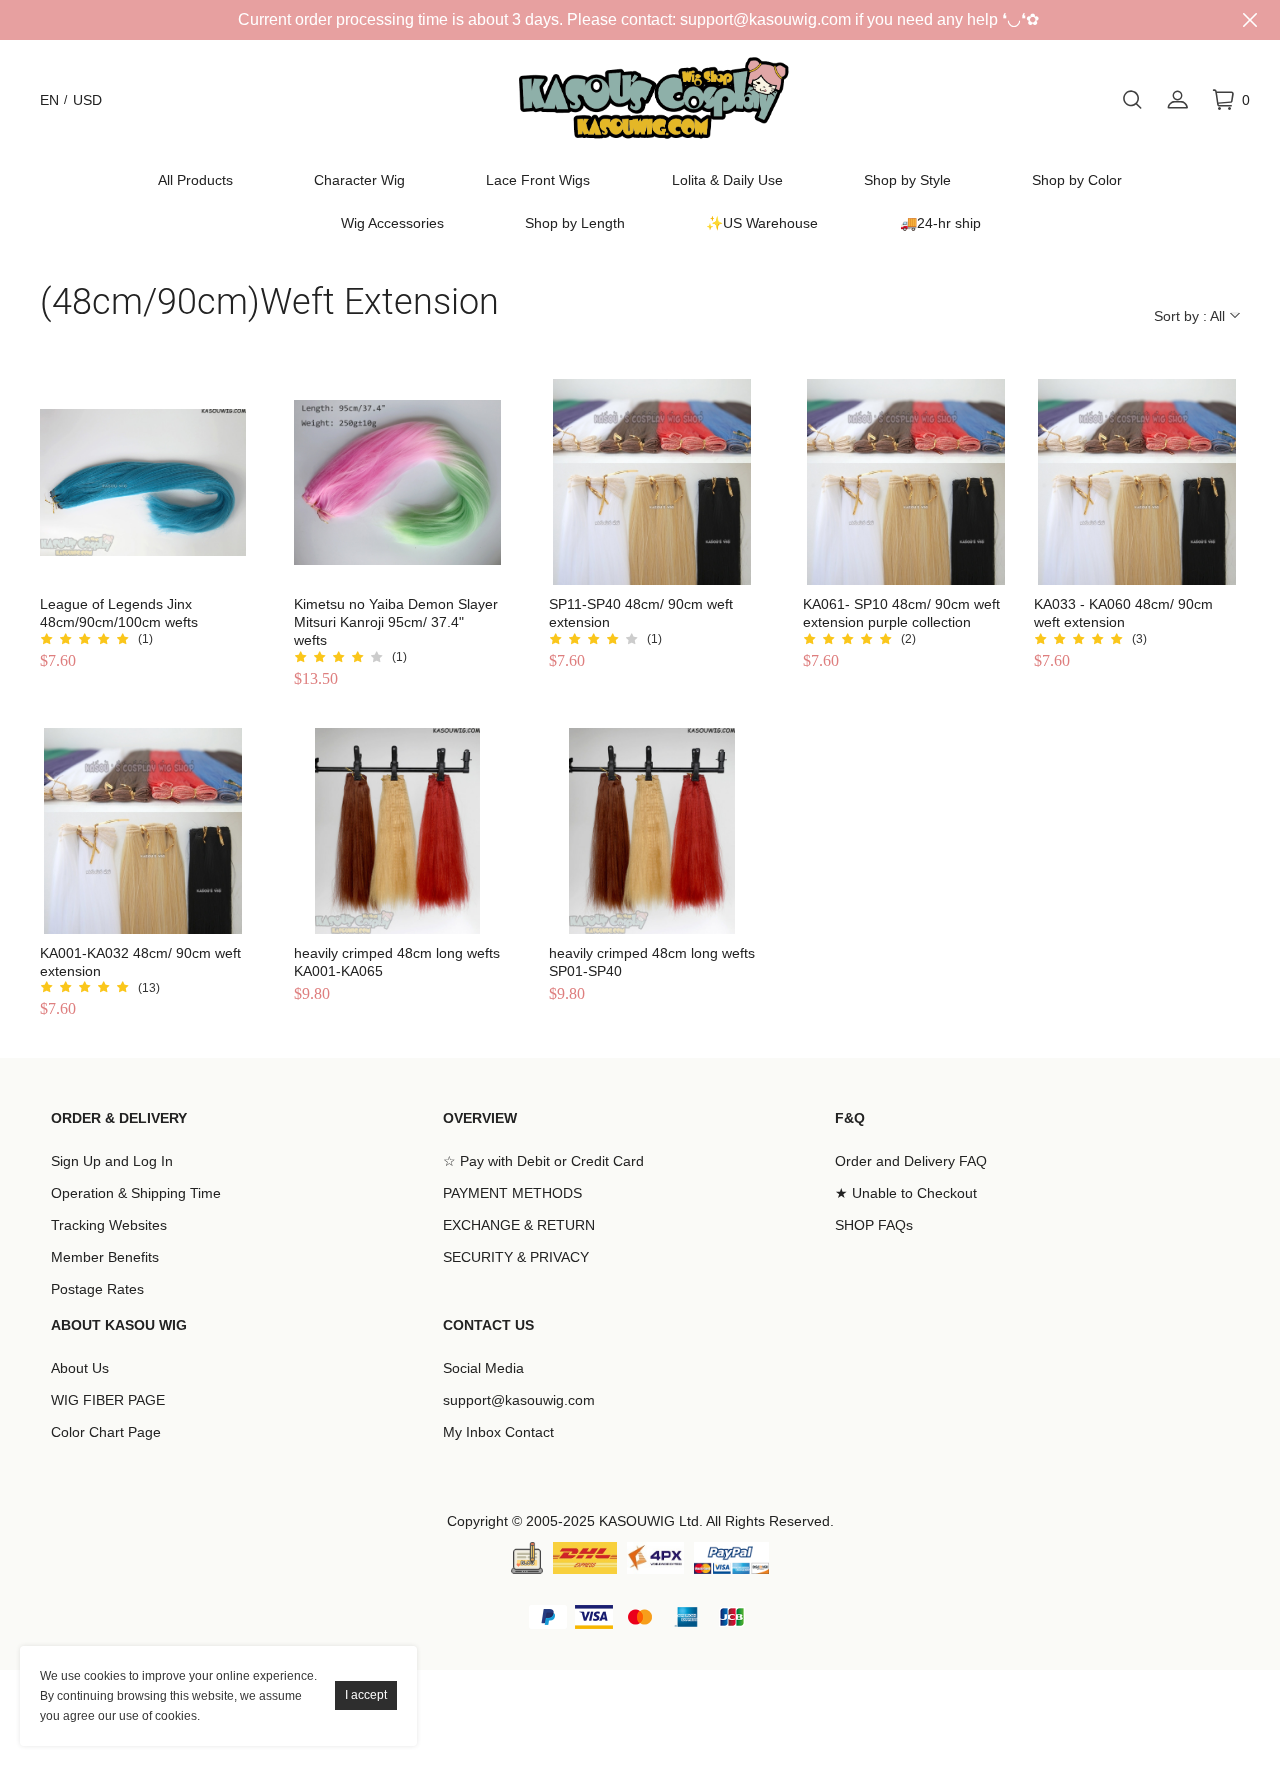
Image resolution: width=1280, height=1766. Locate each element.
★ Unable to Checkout (906, 1193)
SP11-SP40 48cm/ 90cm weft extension (641, 613)
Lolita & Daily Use (727, 180)
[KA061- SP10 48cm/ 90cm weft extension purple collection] (906, 482)
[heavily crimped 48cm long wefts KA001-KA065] (397, 831)
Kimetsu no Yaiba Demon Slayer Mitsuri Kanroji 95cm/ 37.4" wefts (396, 622)
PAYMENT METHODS (512, 1193)
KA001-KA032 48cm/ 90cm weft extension (140, 962)
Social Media (483, 1368)
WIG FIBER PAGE (108, 1400)
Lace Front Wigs (538, 180)
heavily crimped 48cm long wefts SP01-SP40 (652, 962)
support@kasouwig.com (519, 1400)
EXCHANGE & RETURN (519, 1225)
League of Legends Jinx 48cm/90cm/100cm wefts (119, 613)
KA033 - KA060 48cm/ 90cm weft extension (1123, 613)
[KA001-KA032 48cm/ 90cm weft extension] (143, 831)
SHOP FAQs (874, 1225)
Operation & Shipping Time (136, 1193)
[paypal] (731, 1558)
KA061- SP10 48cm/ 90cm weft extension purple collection (901, 613)
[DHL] (585, 1558)
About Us (80, 1368)
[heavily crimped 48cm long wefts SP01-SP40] (652, 831)
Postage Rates (97, 1289)
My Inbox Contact (498, 1432)
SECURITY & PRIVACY (516, 1257)
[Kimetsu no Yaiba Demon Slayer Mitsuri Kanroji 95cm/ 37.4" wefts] (397, 482)
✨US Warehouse (762, 223)
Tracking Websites (109, 1225)
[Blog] (527, 1558)
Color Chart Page (106, 1432)
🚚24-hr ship (940, 223)
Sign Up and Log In (112, 1161)
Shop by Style (907, 180)
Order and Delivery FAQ (911, 1161)
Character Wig (359, 180)
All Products (195, 180)
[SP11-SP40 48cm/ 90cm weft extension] (652, 482)
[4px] (655, 1558)
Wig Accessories (392, 223)
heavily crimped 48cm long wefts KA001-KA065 (397, 962)
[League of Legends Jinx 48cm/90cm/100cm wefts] (143, 482)
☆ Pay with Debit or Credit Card (543, 1161)
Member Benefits (105, 1257)
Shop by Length (575, 223)
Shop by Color (1077, 180)
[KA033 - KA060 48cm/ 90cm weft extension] (1137, 482)
